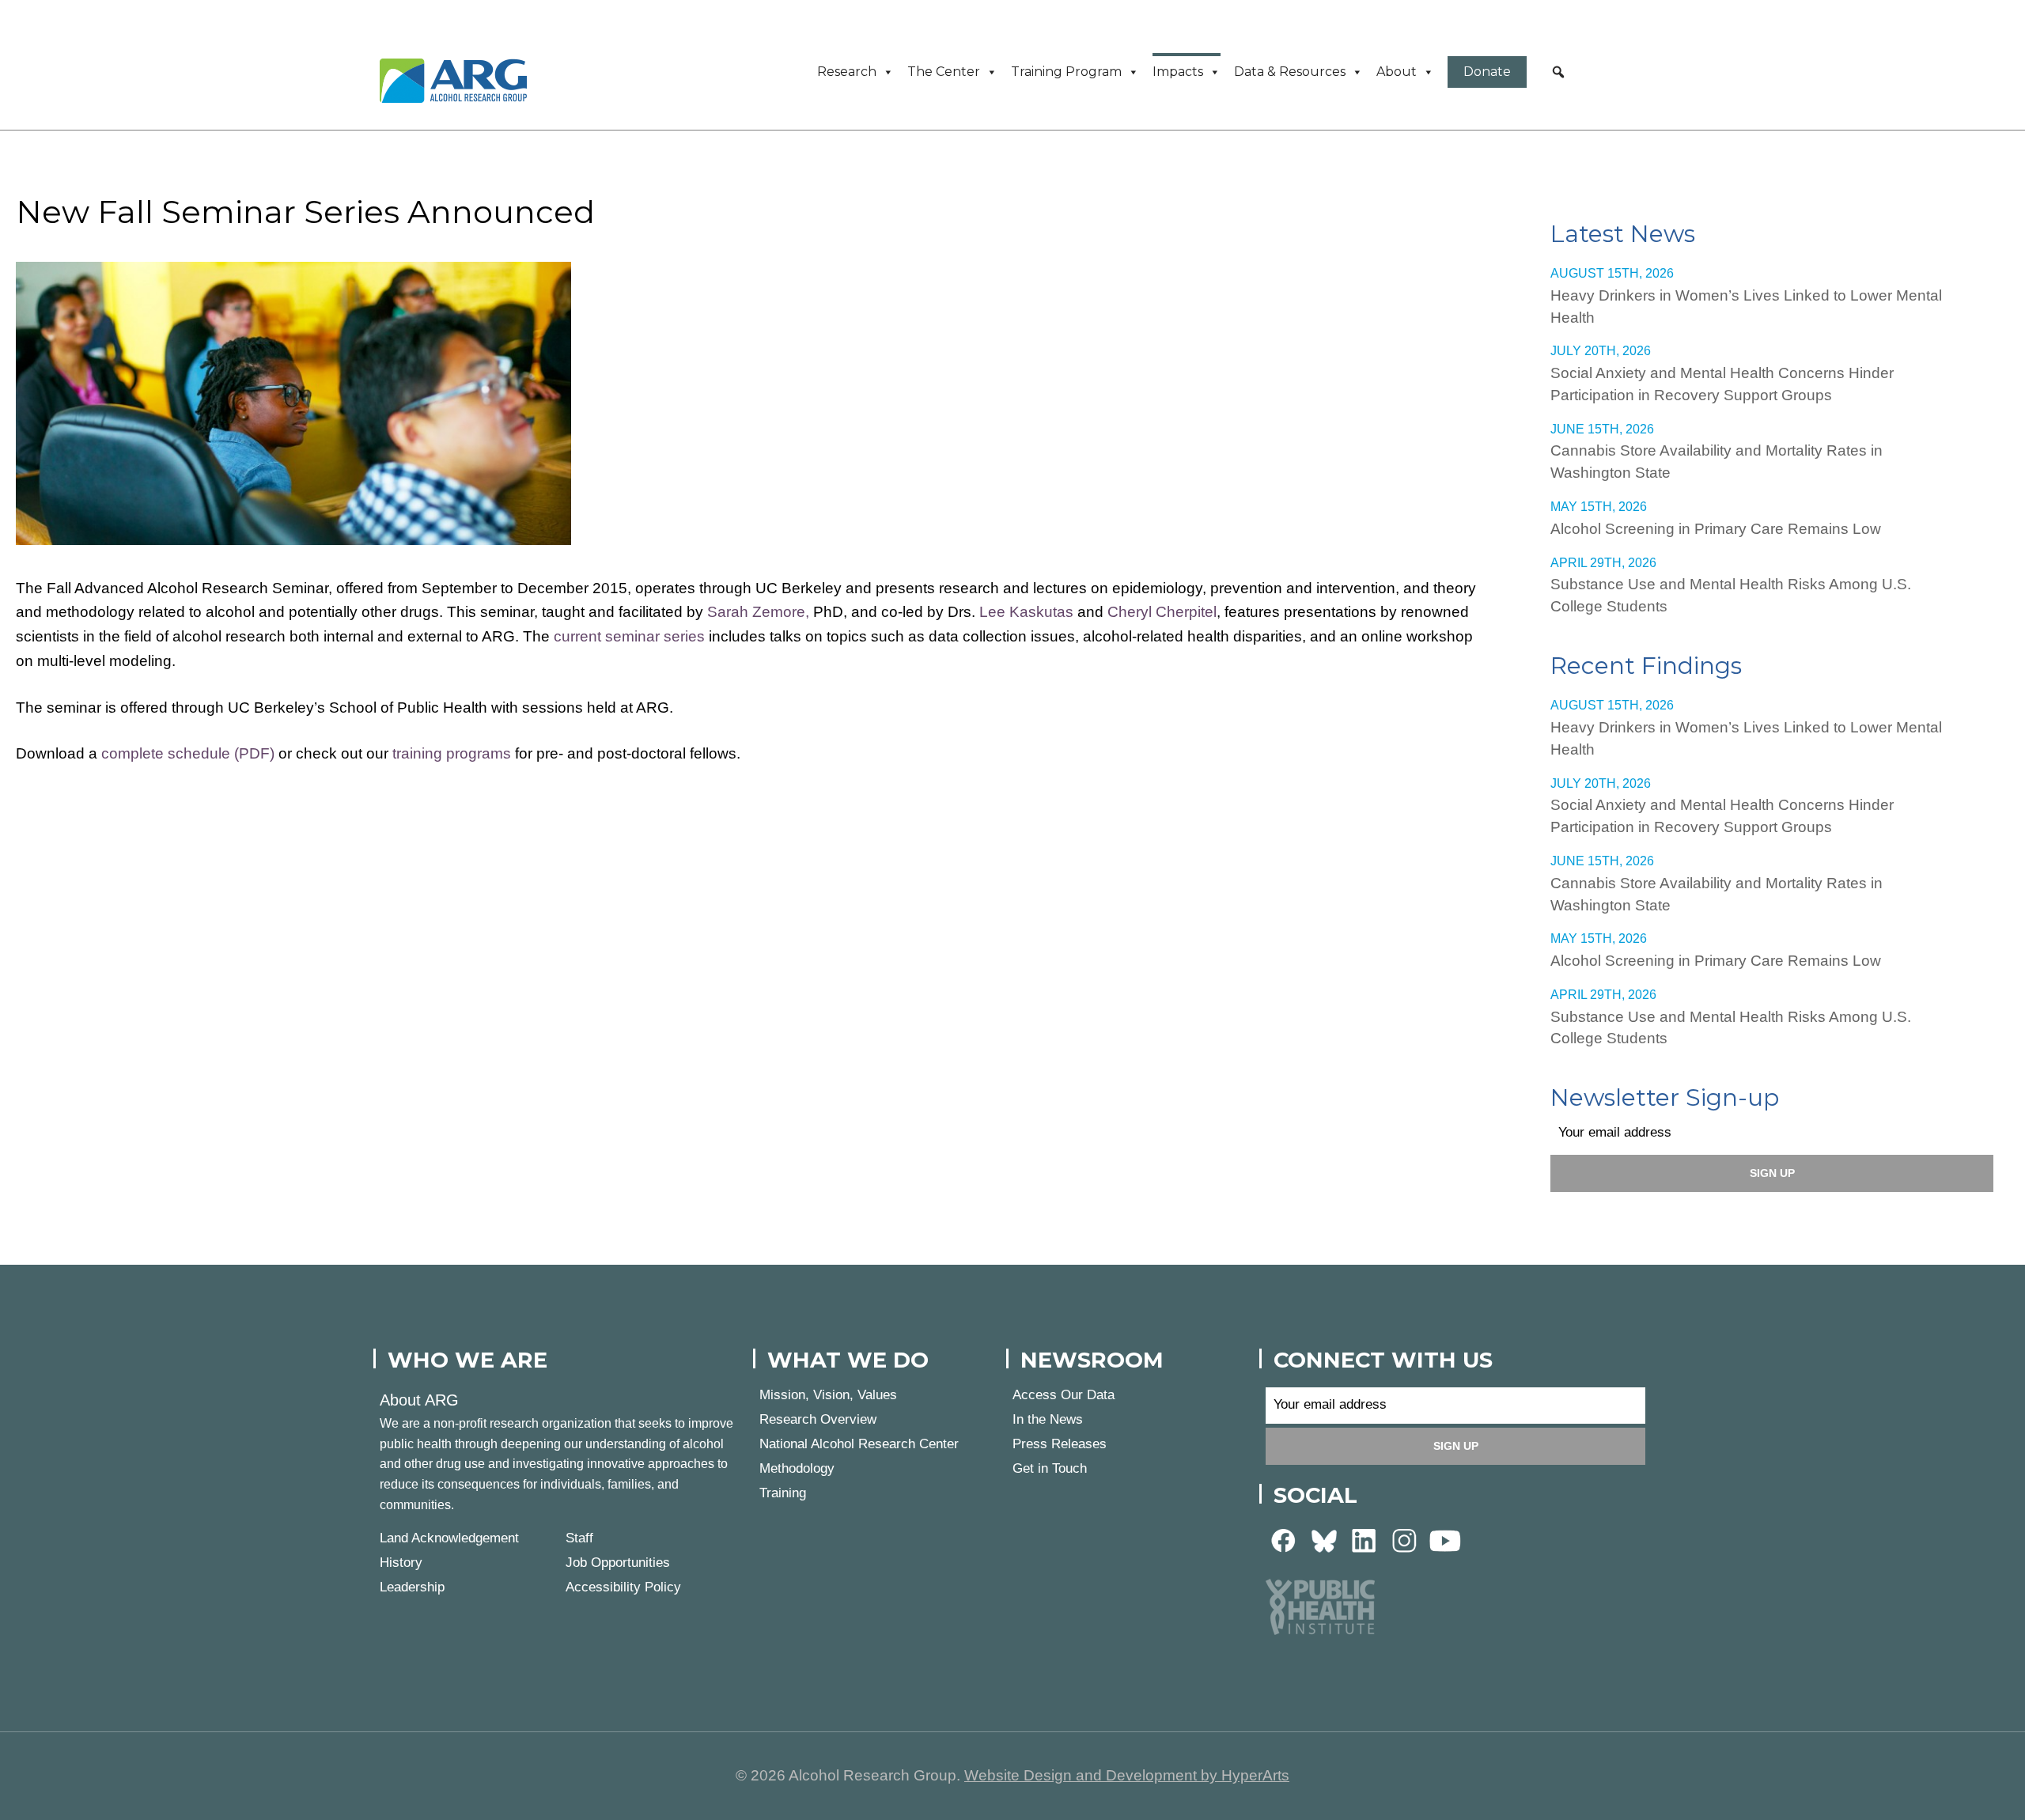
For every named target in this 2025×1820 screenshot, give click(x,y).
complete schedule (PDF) (188, 753)
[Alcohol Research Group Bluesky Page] (1324, 1540)
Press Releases (1060, 1444)
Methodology (797, 1468)
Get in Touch (1050, 1468)
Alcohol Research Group (459, 81)
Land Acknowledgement (449, 1538)
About (1397, 72)
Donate (1487, 72)
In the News (1048, 1419)
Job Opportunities (618, 1563)
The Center (944, 72)
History (401, 1563)
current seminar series (629, 636)
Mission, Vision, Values (828, 1395)
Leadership (412, 1587)
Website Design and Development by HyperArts (1127, 1775)
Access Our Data (1064, 1395)
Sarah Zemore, (758, 612)
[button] (1558, 72)
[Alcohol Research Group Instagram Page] (1405, 1540)
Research (847, 72)
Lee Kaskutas (1026, 612)
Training (783, 1493)
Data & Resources (1290, 72)
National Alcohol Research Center (859, 1444)
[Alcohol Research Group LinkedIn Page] (1365, 1540)
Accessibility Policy (623, 1587)
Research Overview (818, 1419)
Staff (579, 1538)
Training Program (1066, 72)
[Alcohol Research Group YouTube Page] (1445, 1540)
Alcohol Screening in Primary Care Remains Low (1716, 529)
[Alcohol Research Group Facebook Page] (1284, 1540)
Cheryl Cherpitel (1162, 612)
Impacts (1178, 72)
